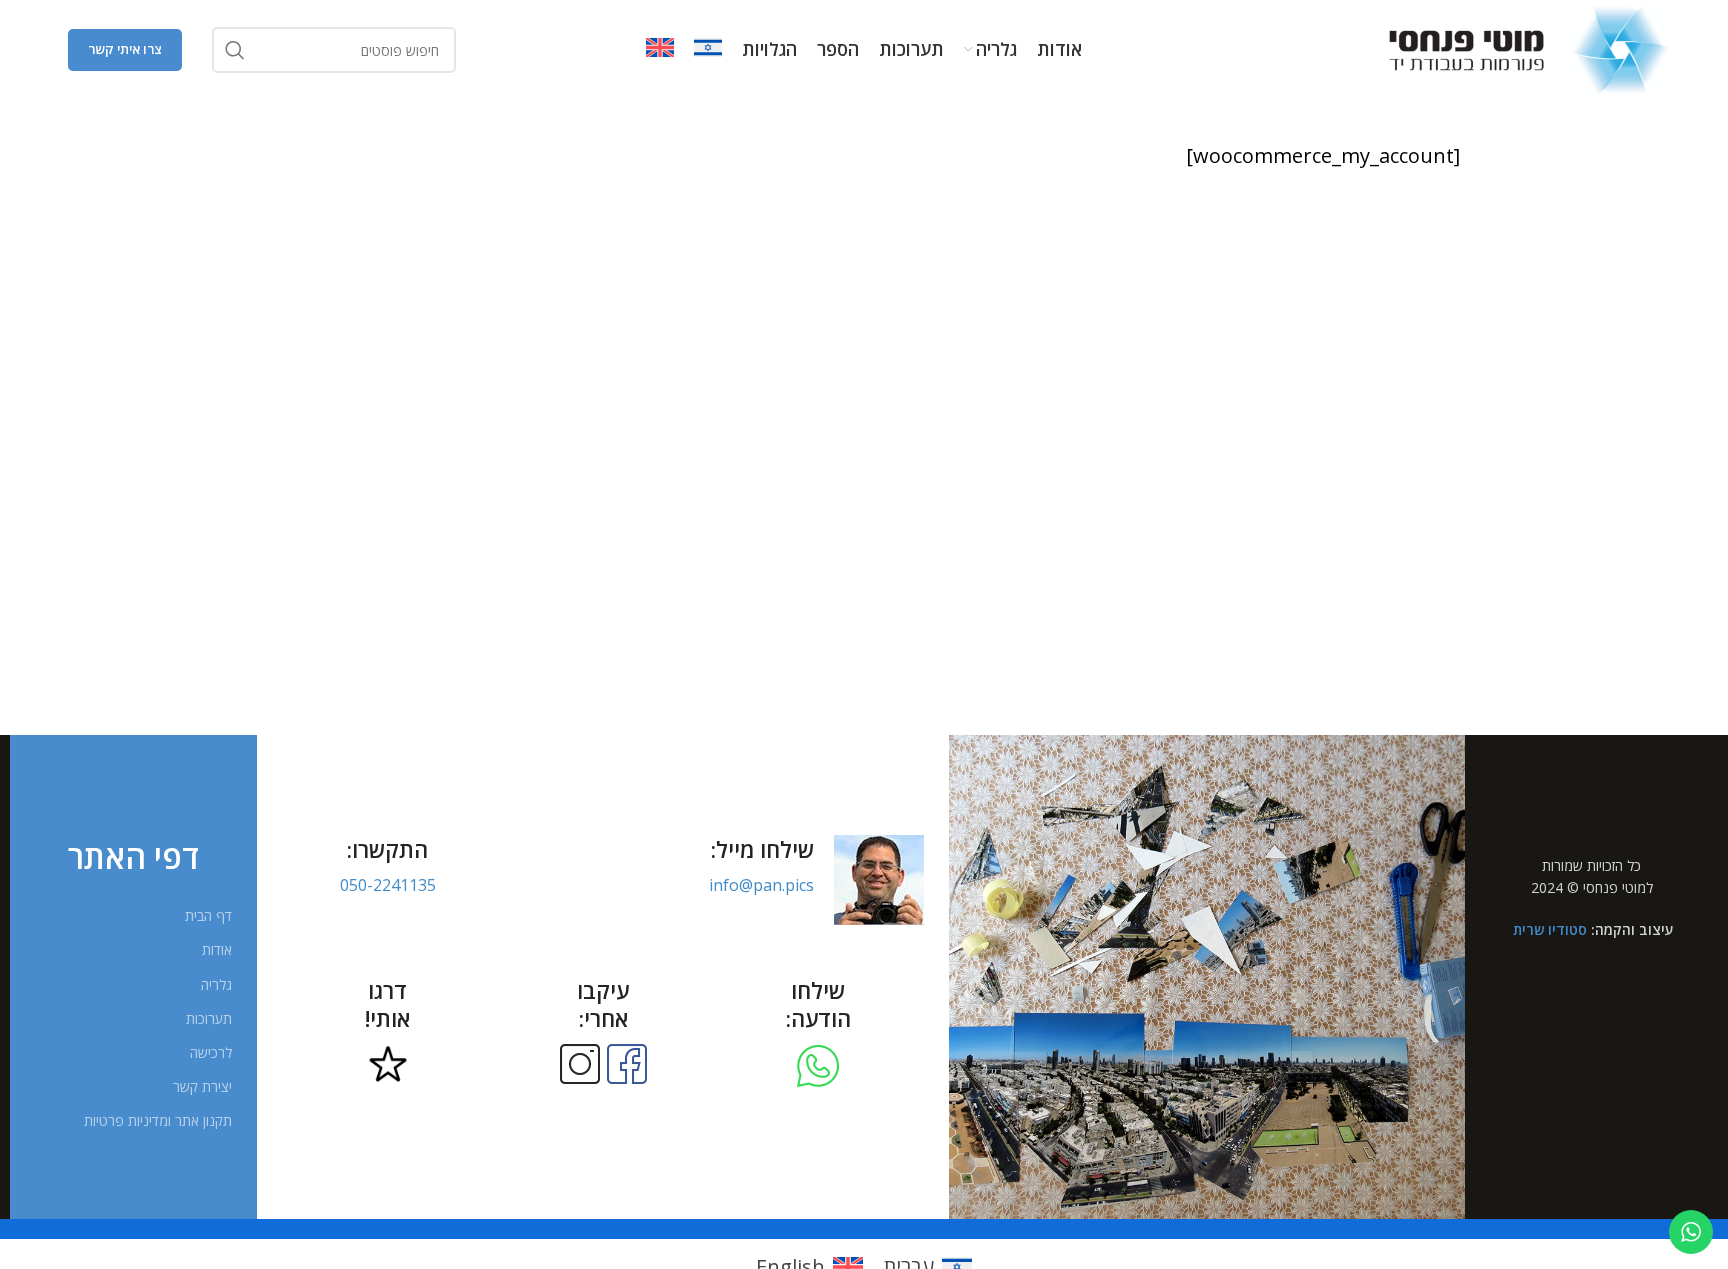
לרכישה (211, 1052)
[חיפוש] (235, 50)
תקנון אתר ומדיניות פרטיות (158, 1120)
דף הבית (208, 915)
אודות (217, 949)
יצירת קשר (202, 1086)
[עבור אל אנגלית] (660, 50)
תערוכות (209, 1018)
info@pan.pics (761, 885)
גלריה (216, 984)
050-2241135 (388, 885)
